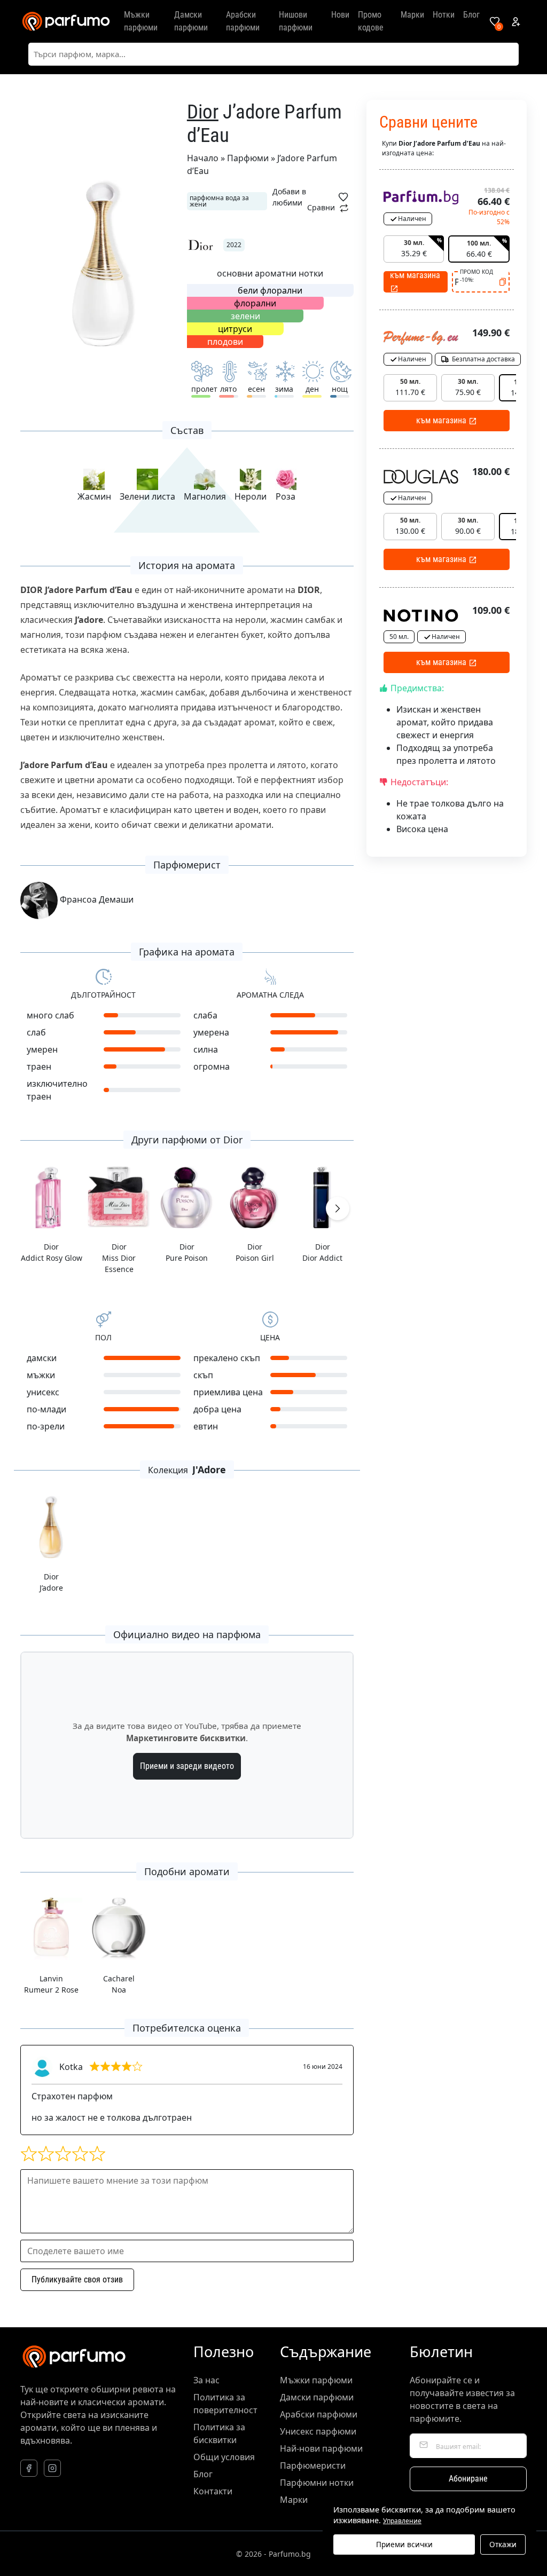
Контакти (213, 2491)
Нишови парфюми (296, 21)
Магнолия (205, 496)
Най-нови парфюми (321, 2448)
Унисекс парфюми (318, 2431)
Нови (340, 15)
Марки (412, 15)
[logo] (66, 21)
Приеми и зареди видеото (187, 1766)
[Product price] (421, 196)
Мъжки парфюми (141, 21)
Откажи (503, 2544)
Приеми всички (404, 2544)
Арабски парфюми (243, 21)
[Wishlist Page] (495, 21)
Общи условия (224, 2457)
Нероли (251, 496)
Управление (402, 2521)
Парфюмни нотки (317, 2483)
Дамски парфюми (191, 21)
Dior (203, 112)
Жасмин (94, 496)
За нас (206, 2380)
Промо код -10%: (476, 276)
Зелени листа (147, 496)
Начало (203, 158)
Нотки (444, 15)
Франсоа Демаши (96, 899)
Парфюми (248, 158)
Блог (471, 15)
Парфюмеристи (313, 2466)
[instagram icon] (52, 2468)
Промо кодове (371, 21)
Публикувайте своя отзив (77, 2279)
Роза (286, 496)
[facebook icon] (29, 2468)
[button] (338, 1208)
